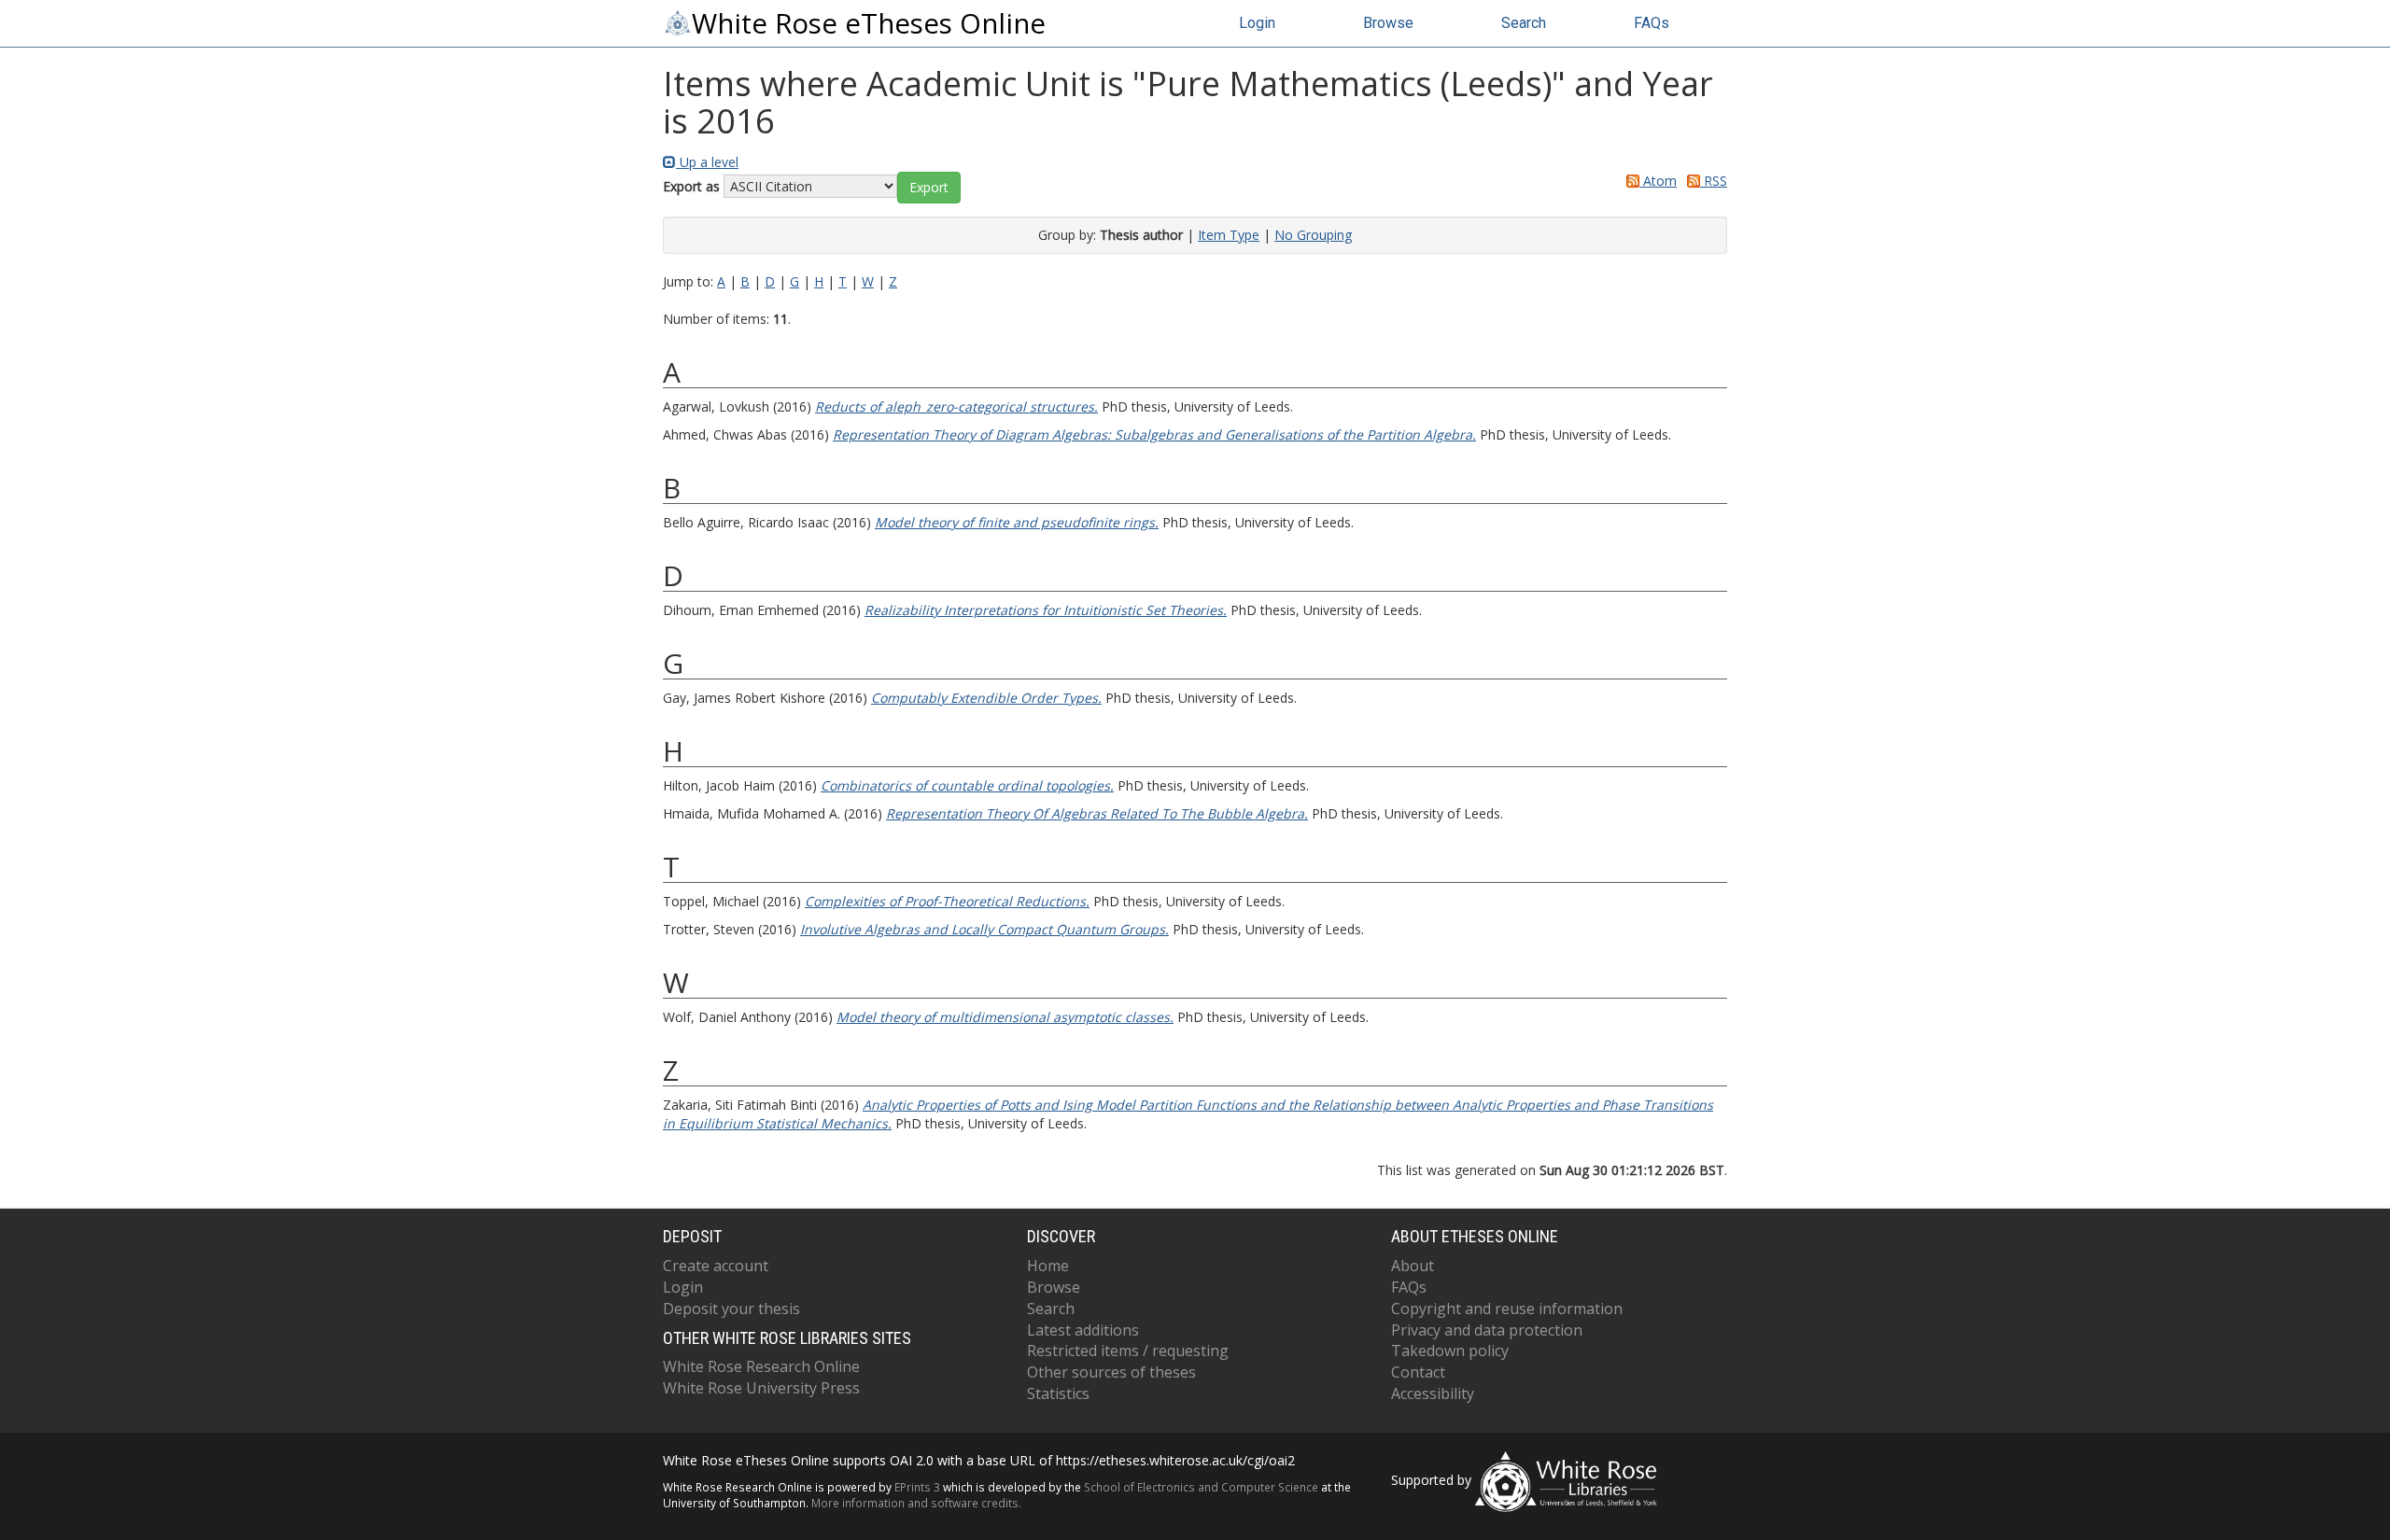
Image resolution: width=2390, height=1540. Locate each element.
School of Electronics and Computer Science (1201, 1487)
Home (1048, 1266)
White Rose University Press (761, 1388)
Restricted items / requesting (1128, 1351)
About (1413, 1266)
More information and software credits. (916, 1503)
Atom (1658, 181)
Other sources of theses (1111, 1372)
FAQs (1652, 23)
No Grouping (1313, 235)
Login (1257, 23)
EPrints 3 (917, 1487)
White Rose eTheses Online (869, 23)
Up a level (707, 162)
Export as (691, 186)
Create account (716, 1266)
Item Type (1229, 235)
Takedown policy (1450, 1351)
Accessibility (1433, 1393)
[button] (929, 188)
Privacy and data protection (1487, 1330)
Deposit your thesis (731, 1309)
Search (1524, 23)
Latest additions (1083, 1330)
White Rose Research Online (761, 1366)
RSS (1714, 181)
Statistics (1058, 1393)
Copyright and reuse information (1507, 1309)
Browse (1388, 23)
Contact (1418, 1372)
